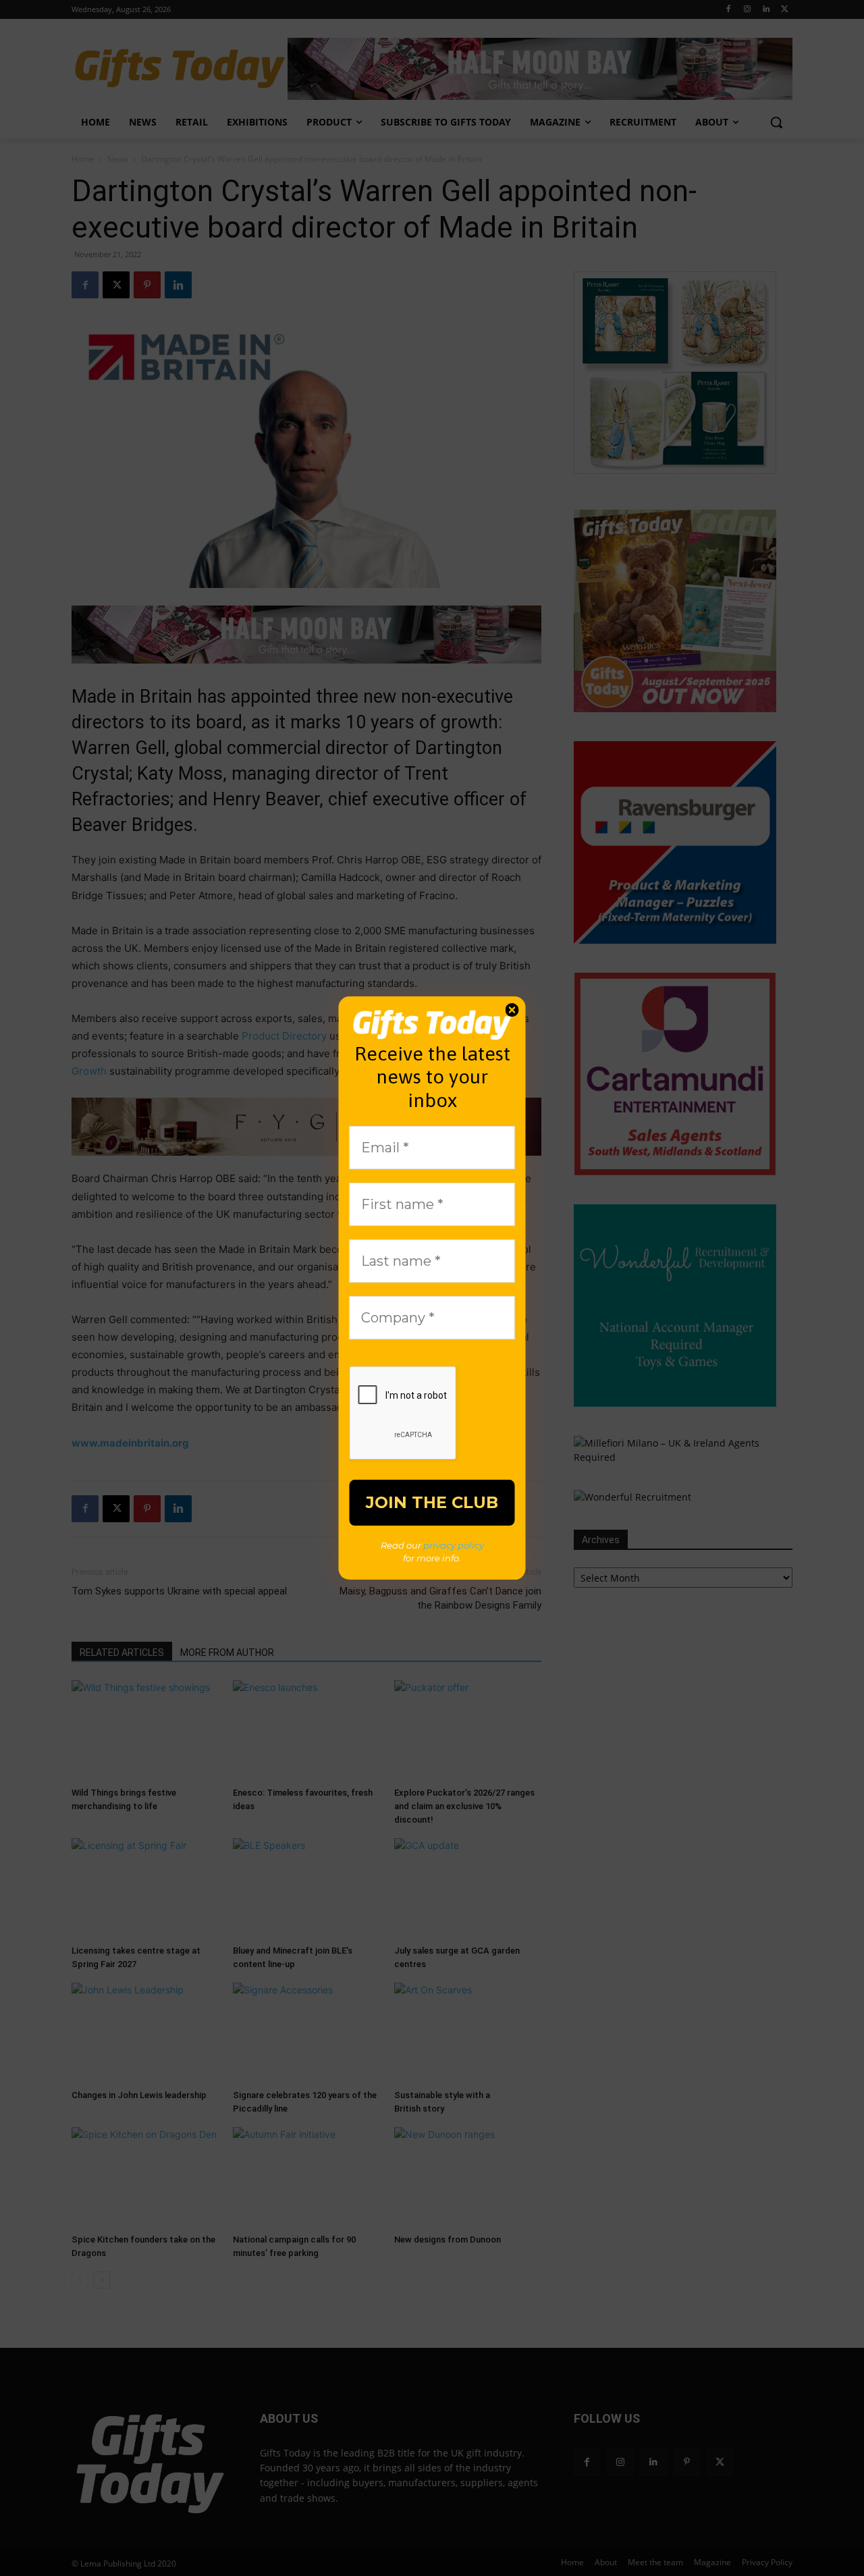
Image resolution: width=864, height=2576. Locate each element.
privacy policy (454, 1545)
